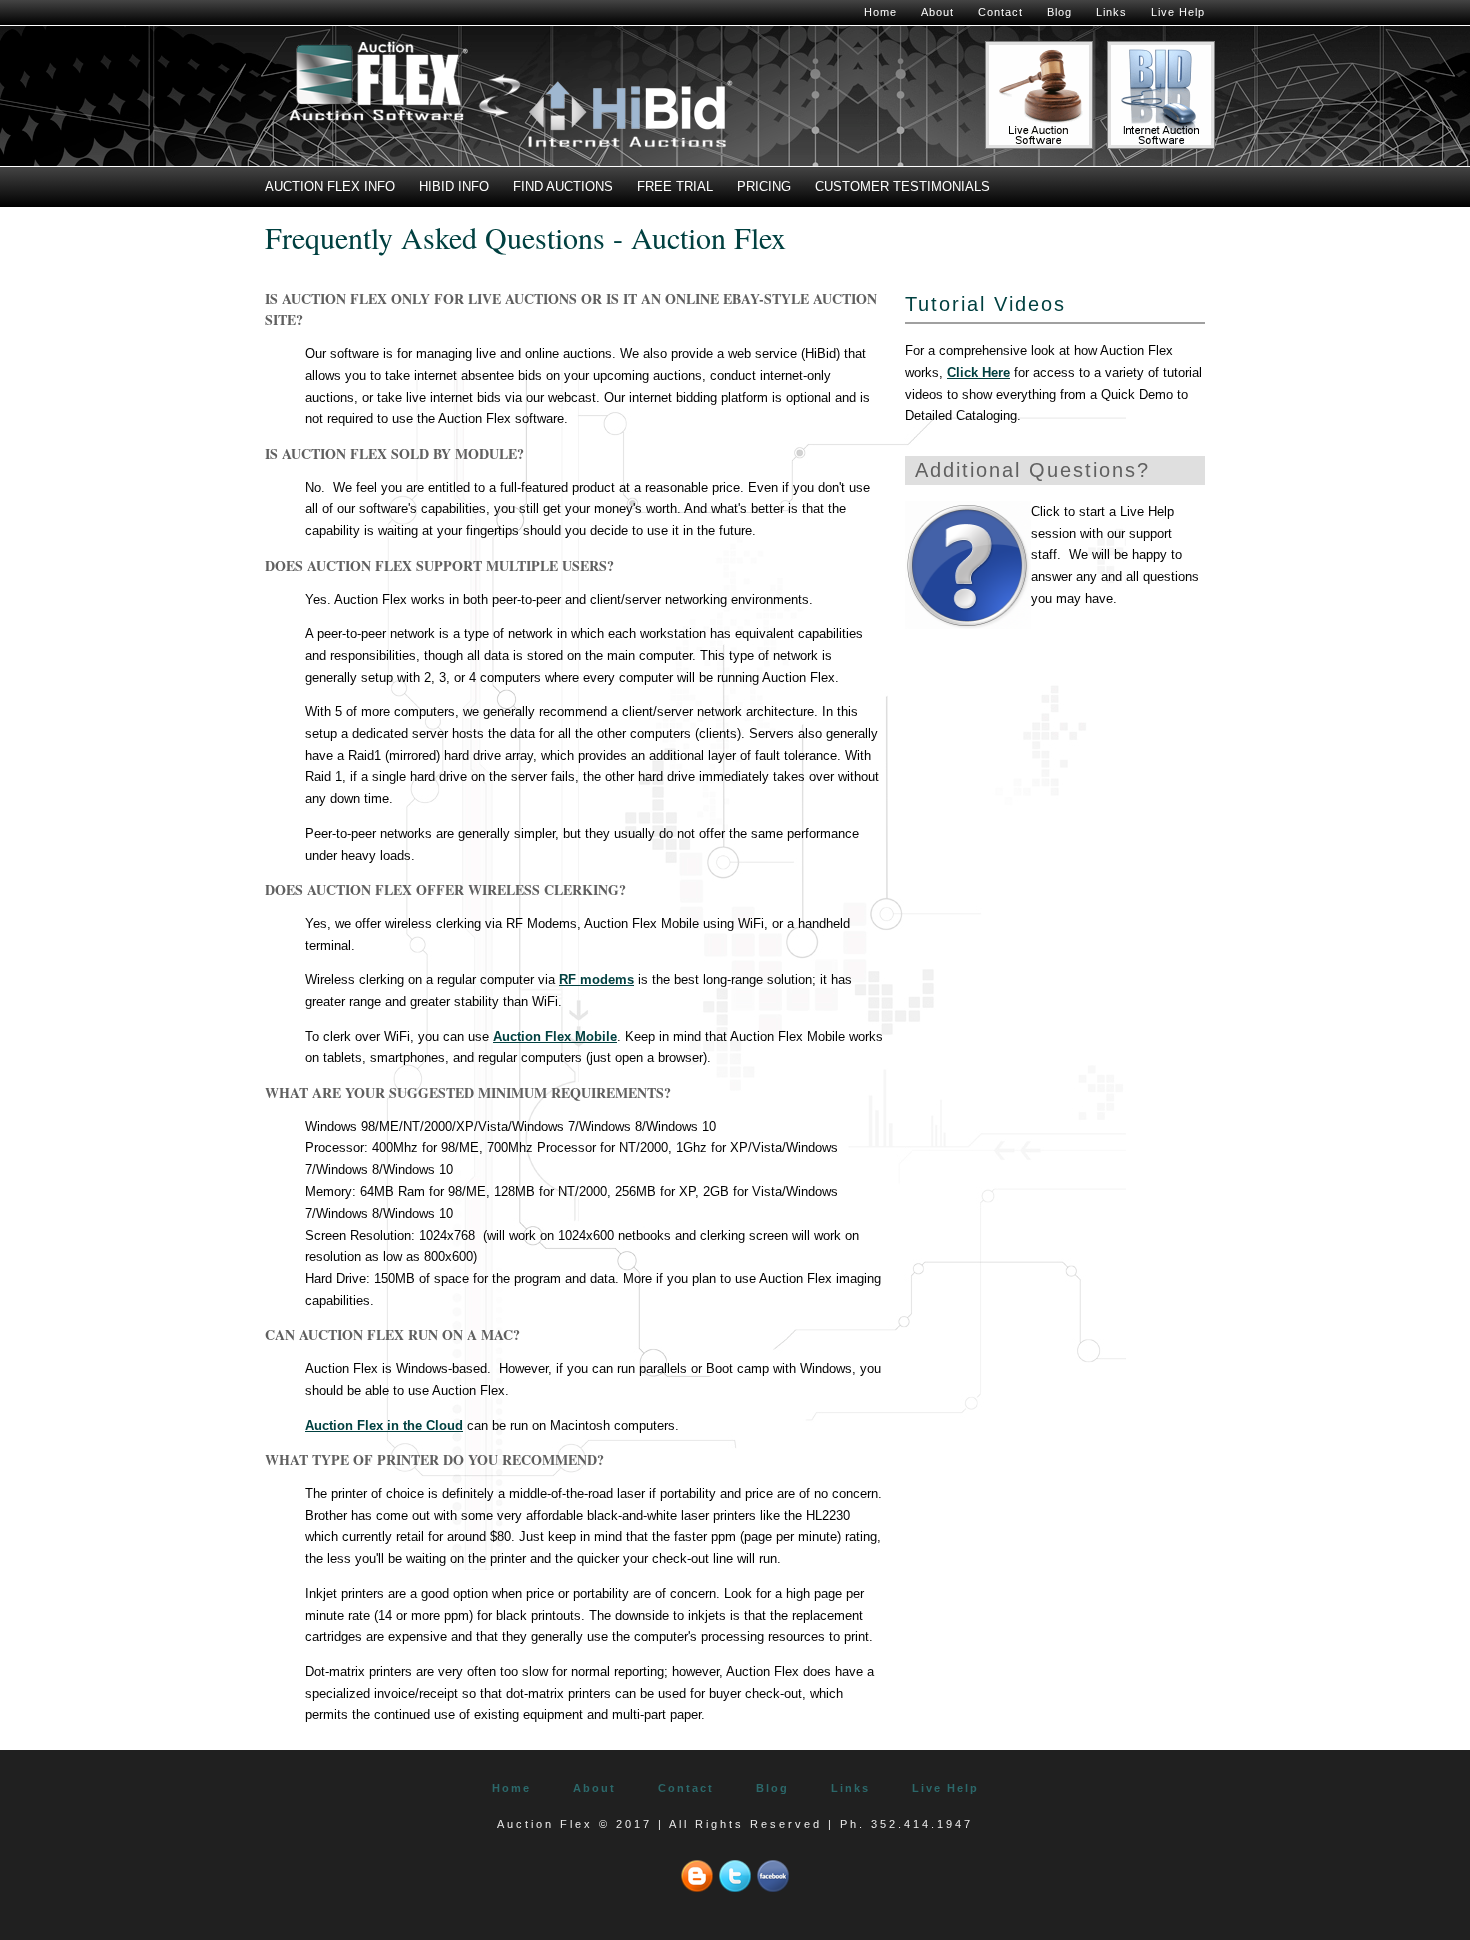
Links (1111, 12)
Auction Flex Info (330, 186)
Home (880, 12)
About (937, 12)
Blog (1059, 12)
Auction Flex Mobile (555, 1036)
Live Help (1178, 12)
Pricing (764, 186)
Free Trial (675, 186)
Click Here (978, 372)
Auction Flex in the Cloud (384, 1425)
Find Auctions (563, 186)
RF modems (596, 979)
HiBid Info (454, 186)
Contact (1000, 12)
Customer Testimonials (902, 186)
